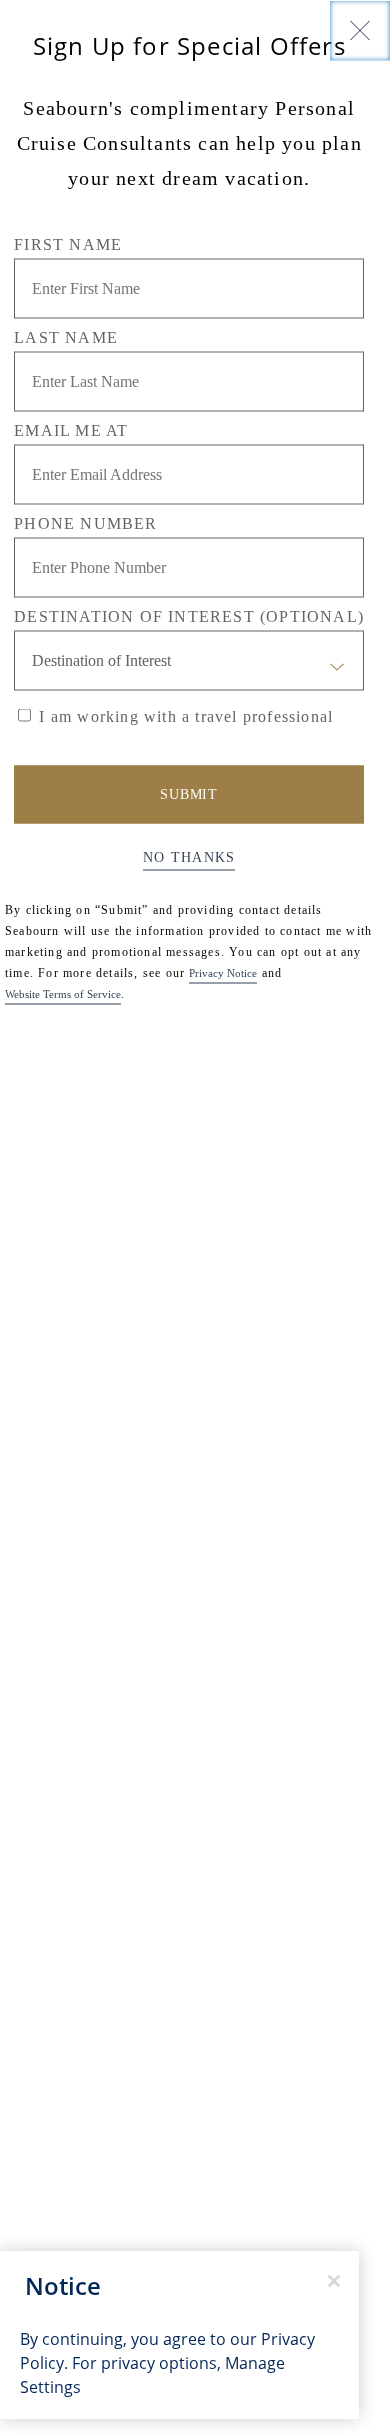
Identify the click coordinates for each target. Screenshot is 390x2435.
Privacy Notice (223, 972)
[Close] (360, 30)
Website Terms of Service (63, 993)
